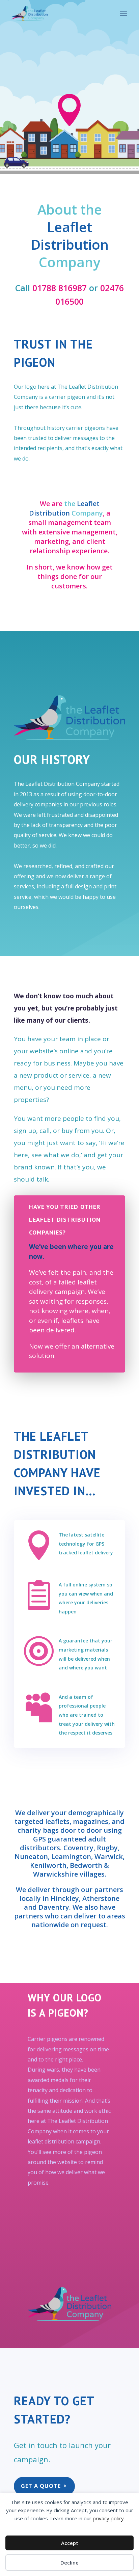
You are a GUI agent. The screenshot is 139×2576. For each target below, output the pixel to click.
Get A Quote (41, 2486)
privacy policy (108, 2518)
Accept (70, 2543)
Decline (69, 2563)
